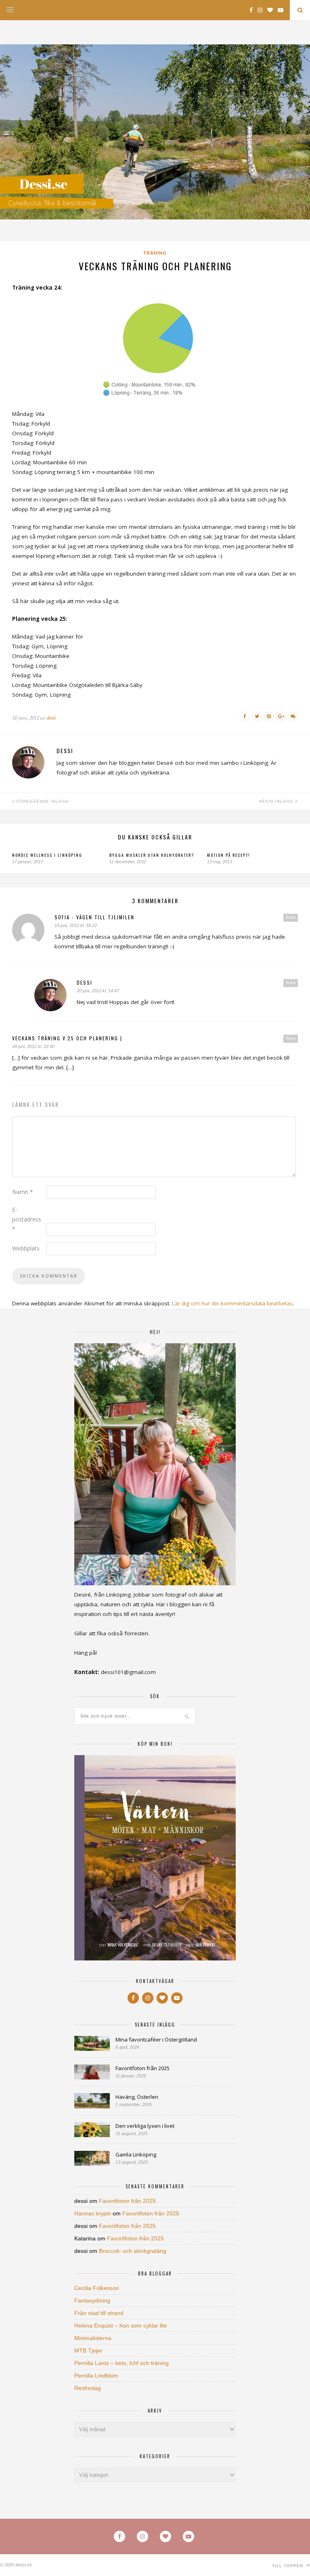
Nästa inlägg (277, 801)
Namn (23, 1192)
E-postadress (27, 1219)
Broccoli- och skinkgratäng (133, 2251)
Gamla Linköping (136, 2154)
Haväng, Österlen (137, 2097)
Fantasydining (92, 2300)
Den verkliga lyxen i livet (145, 2126)
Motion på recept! (229, 855)
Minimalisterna (93, 2338)
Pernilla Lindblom (96, 2376)
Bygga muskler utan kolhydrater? (152, 855)
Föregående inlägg (42, 801)
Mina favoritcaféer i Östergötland (156, 2040)
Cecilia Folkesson (97, 2288)
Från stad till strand (99, 2313)
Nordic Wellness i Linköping (47, 855)
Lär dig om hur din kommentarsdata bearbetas (232, 1303)
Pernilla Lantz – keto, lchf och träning (121, 2363)
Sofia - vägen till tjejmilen (94, 917)
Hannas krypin (93, 2213)
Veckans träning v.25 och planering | (67, 1038)
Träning (155, 253)
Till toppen (288, 2566)
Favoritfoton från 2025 (142, 2068)
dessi (51, 718)
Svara (291, 917)
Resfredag (88, 2388)
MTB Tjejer (88, 2351)
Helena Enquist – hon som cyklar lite (121, 2325)
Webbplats (26, 1248)
